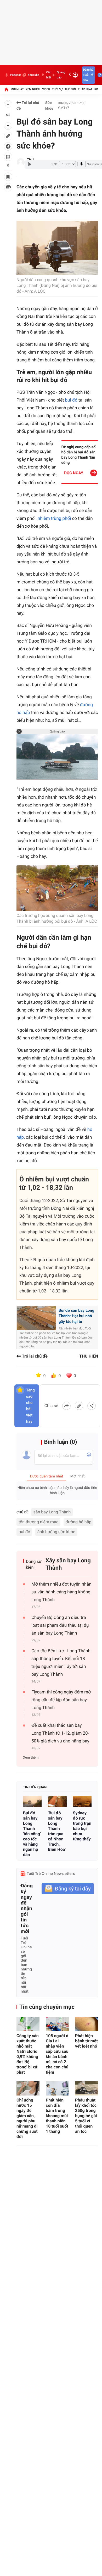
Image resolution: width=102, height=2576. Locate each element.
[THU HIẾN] (21, 162)
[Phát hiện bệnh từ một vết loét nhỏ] (87, 2024)
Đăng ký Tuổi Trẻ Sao (88, 75)
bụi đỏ (72, 400)
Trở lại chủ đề (28, 106)
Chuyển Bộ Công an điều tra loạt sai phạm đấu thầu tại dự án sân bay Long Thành (60, 1625)
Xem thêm (31, 1758)
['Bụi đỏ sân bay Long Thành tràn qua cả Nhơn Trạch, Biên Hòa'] (57, 1802)
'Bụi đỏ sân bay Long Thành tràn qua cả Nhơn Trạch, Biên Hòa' (57, 1831)
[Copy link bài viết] (79, 1406)
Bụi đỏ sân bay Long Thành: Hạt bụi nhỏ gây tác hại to (76, 1316)
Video (46, 89)
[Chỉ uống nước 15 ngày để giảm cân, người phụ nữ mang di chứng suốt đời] (28, 2088)
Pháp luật (85, 89)
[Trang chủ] (6, 89)
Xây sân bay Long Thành (68, 1564)
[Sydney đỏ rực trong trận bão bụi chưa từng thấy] (82, 1802)
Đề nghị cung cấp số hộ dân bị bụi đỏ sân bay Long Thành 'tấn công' (79, 455)
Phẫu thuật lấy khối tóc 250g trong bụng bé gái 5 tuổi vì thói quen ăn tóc (86, 2116)
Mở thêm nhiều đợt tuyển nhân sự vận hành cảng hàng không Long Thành (61, 1592)
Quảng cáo (61, 75)
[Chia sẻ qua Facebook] (66, 1406)
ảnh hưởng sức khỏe (56, 1532)
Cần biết (49, 75)
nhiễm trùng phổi (54, 519)
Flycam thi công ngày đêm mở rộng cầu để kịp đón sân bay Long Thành (61, 1700)
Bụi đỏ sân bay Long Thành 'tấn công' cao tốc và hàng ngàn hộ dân (32, 1834)
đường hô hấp (79, 1522)
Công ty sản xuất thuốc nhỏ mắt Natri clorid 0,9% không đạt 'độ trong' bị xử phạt (28, 2054)
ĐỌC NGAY (74, 473)
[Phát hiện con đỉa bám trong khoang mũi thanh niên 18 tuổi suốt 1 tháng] (57, 2088)
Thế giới (70, 89)
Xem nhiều (33, 89)
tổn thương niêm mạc (38, 1522)
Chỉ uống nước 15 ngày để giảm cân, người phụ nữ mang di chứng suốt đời (27, 2118)
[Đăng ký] (68, 1889)
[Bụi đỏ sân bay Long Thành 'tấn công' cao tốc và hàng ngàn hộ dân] (32, 1802)
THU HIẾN (89, 1356)
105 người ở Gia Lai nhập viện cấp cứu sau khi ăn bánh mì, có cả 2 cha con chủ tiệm (57, 2054)
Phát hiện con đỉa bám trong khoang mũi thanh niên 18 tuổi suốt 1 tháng (57, 2116)
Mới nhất (17, 89)
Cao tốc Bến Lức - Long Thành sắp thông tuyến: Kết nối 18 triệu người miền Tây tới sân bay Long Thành (61, 1663)
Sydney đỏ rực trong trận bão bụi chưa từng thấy (82, 1826)
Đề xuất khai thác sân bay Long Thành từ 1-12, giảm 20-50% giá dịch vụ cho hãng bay (60, 1733)
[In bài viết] (8, 187)
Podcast (15, 75)
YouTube (33, 75)
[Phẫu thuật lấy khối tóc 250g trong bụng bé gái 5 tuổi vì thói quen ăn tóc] (87, 2088)
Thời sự (57, 89)
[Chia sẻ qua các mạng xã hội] (92, 1406)
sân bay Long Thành (52, 1512)
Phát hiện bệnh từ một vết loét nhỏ (86, 2041)
